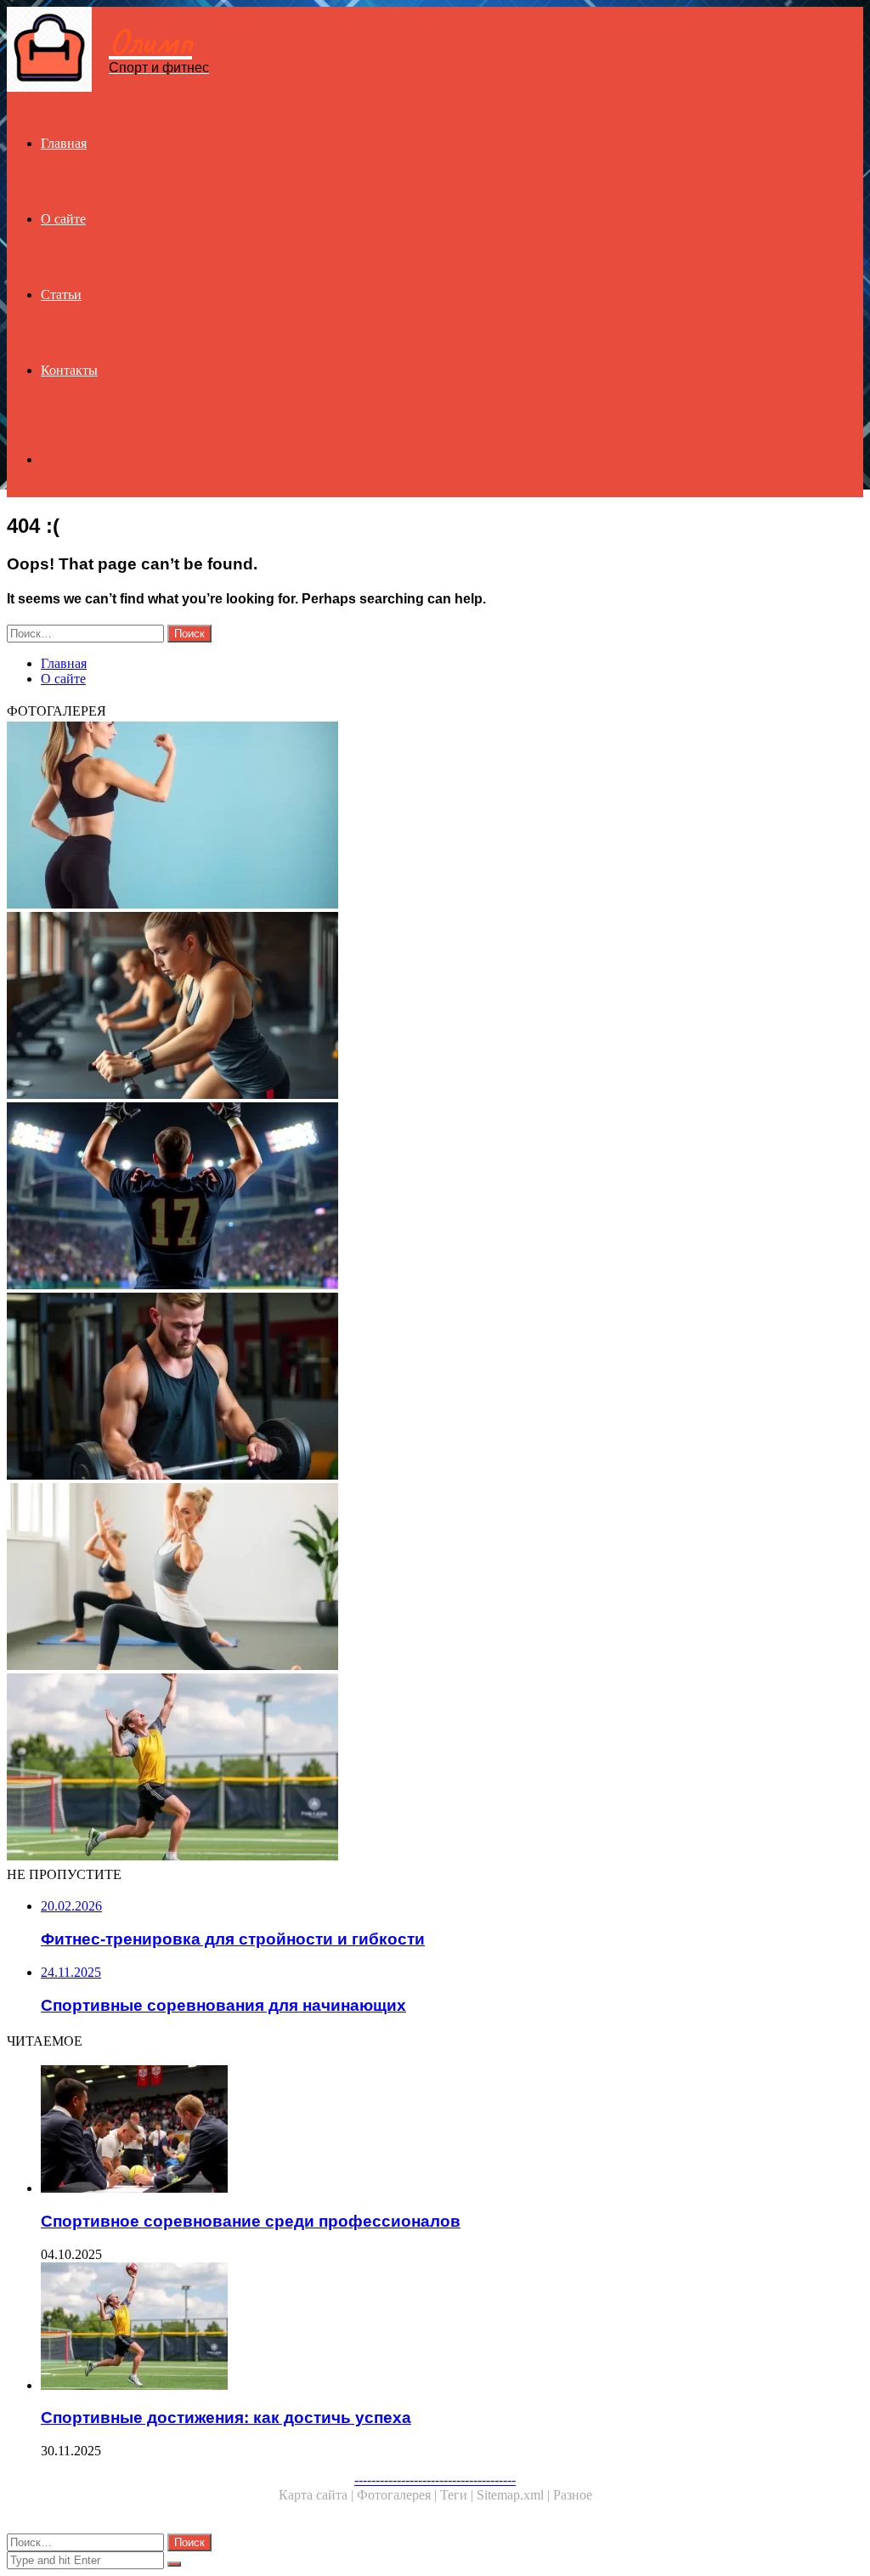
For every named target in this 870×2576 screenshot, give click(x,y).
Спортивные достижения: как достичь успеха (226, 2417)
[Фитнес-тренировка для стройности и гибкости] (435, 1578)
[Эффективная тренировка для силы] (435, 1388)
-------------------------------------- (435, 2480)
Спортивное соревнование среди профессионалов (251, 2221)
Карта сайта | (318, 2495)
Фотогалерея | (398, 2495)
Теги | (458, 2495)
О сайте (63, 219)
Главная (64, 143)
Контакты (69, 370)
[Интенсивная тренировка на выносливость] (435, 1007)
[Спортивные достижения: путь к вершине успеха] (435, 1197)
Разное (573, 2495)
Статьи (61, 294)
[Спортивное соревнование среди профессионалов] (452, 2131)
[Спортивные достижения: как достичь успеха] (435, 1769)
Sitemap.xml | (515, 2495)
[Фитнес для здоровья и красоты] (435, 817)
